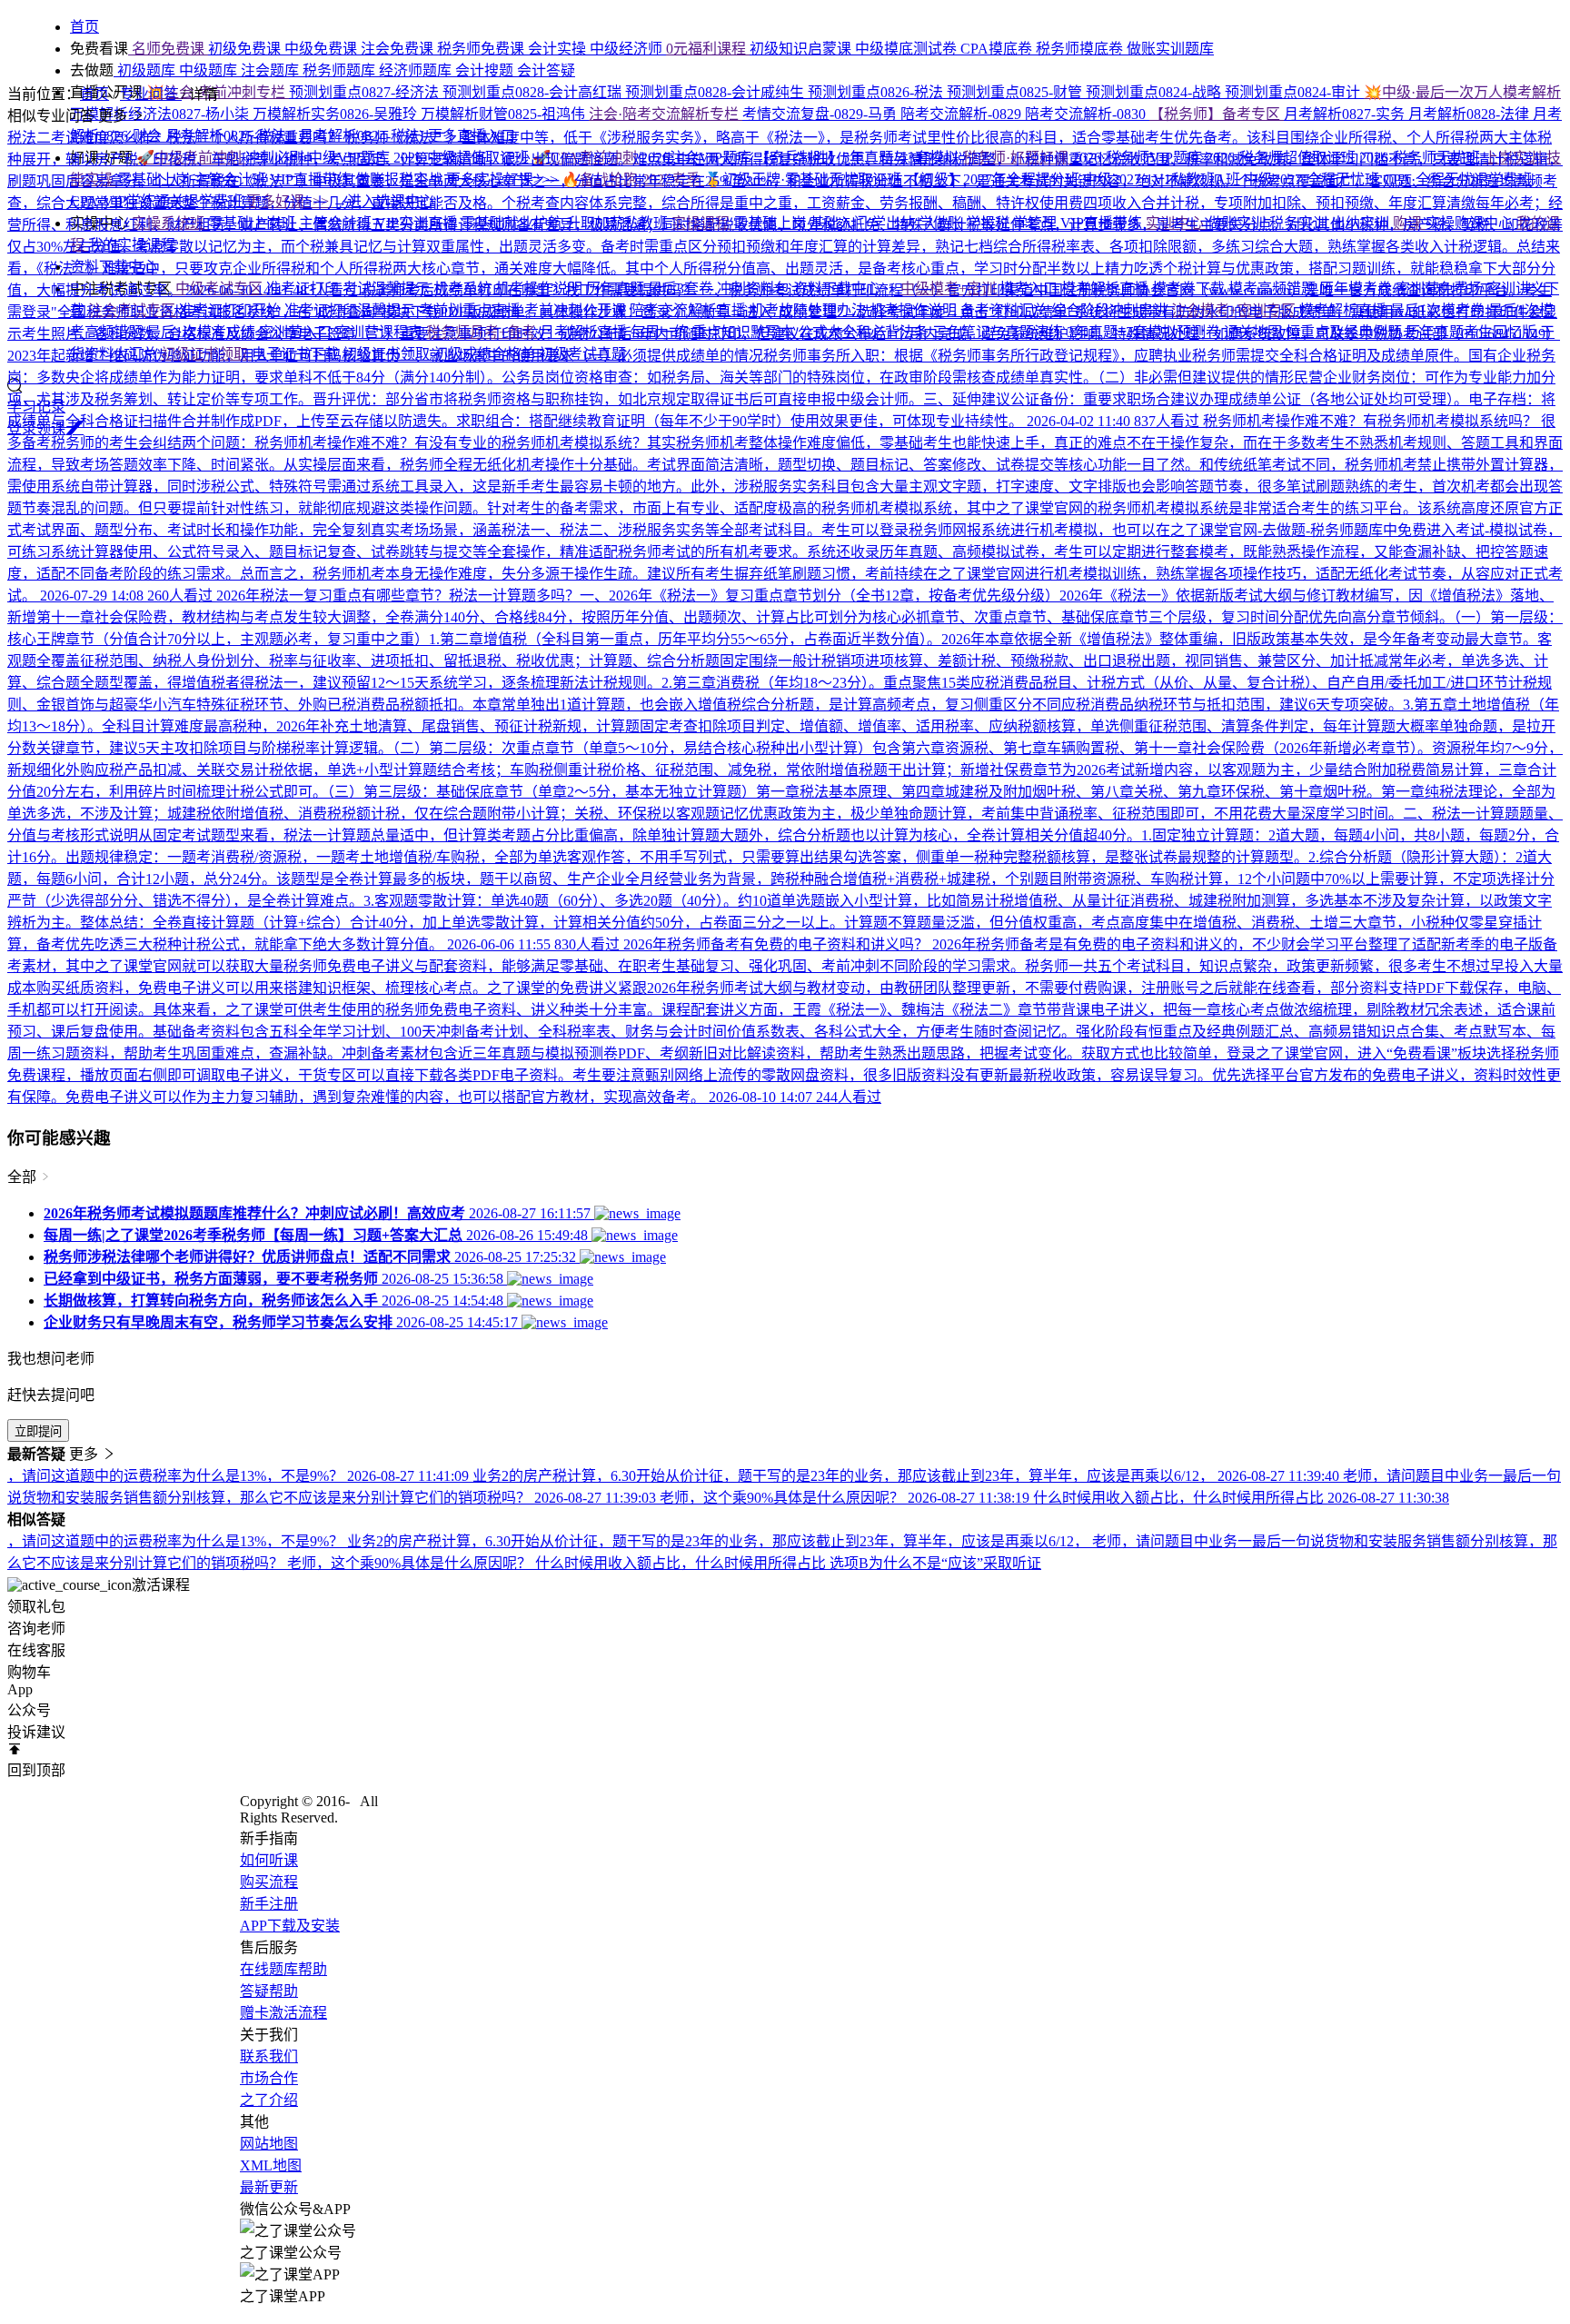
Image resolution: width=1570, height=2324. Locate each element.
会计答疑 (546, 70)
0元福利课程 (708, 49)
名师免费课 (168, 49)
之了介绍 (269, 2100)
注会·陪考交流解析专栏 (666, 114)
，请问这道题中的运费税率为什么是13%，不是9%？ (177, 1541)
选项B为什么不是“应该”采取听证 (935, 1563)
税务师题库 (341, 70)
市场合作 (269, 2078)
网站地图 (269, 2144)
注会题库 (272, 70)
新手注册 (269, 1904)
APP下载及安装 (290, 1926)
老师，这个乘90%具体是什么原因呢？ (411, 1563)
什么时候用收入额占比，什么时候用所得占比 (682, 1563)
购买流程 (269, 1882)
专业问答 (151, 94)
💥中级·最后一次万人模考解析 (1462, 92)
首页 (94, 94)
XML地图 (271, 2165)
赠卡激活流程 (283, 2013)
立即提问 (38, 1431)
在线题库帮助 (283, 1969)
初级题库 (146, 70)
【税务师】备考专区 (1217, 114)
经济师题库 (417, 70)
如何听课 (269, 1860)
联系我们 (269, 2056)
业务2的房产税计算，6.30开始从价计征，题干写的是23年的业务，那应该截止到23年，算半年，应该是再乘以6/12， (720, 1541)
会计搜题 (486, 70)
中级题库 (210, 70)
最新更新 (269, 2187)
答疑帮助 (269, 1991)
